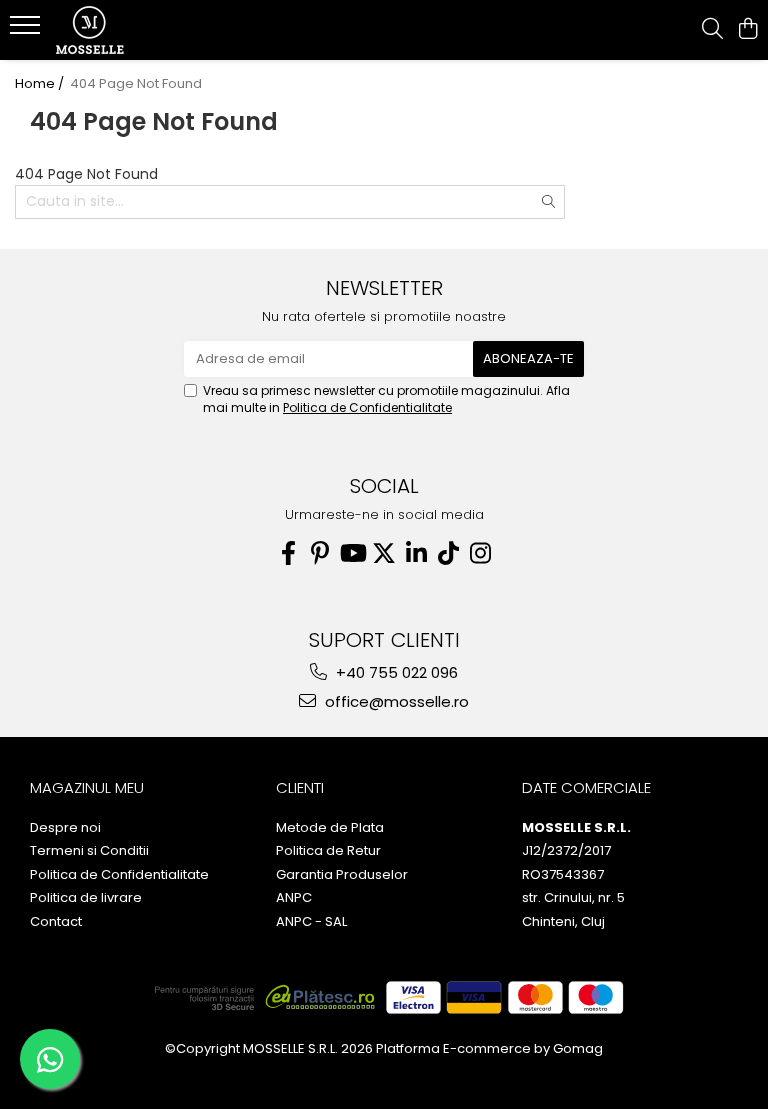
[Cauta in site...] (712, 30)
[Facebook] (288, 553)
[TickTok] (448, 553)
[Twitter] (384, 553)
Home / (41, 84)
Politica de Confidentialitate (367, 407)
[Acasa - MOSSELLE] (135, 30)
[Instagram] (480, 553)
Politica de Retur (328, 851)
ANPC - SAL (311, 922)
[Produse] (27, 31)
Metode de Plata (330, 828)
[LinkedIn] (416, 553)
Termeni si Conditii (89, 851)
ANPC (294, 898)
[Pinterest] (320, 553)
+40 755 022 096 (395, 672)
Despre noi (65, 828)
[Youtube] (352, 553)
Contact (56, 922)
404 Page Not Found (136, 84)
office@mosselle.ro (395, 701)
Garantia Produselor (342, 875)
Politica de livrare (86, 898)
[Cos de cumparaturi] (747, 30)
